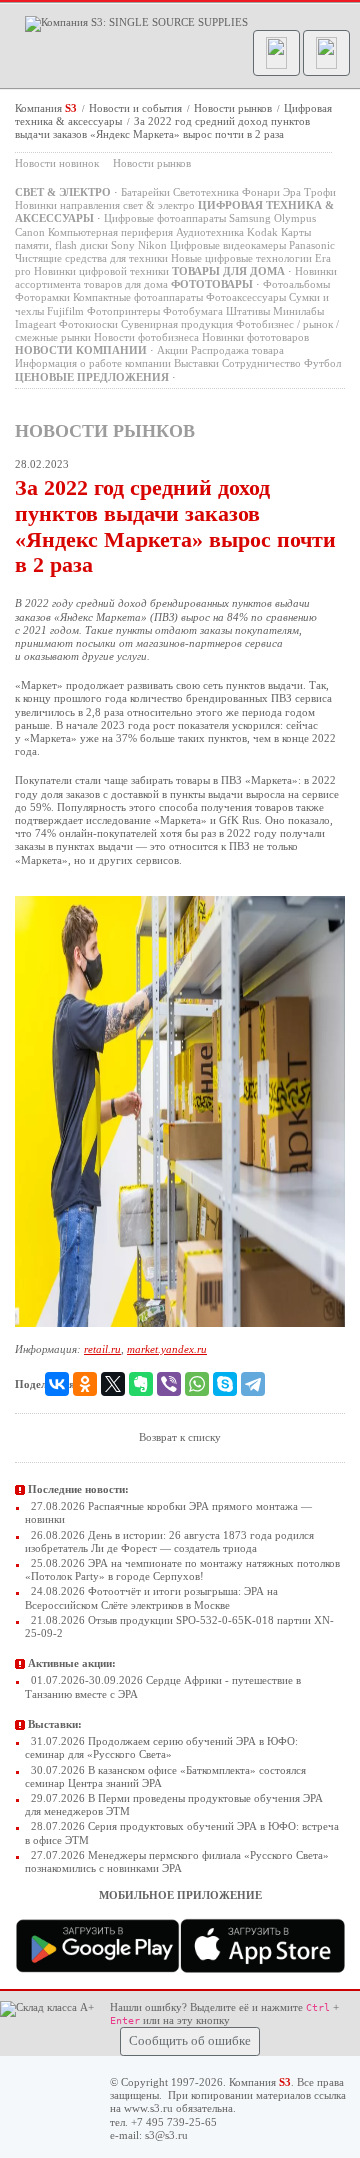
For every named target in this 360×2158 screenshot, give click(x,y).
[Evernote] (141, 1384)
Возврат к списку (180, 1437)
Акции (172, 350)
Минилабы (298, 311)
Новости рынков (234, 108)
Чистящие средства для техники (91, 258)
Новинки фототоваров (255, 337)
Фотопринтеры (123, 311)
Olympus (295, 218)
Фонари (261, 192)
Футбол (322, 363)
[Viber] (169, 1384)
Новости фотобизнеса (146, 337)
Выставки (196, 363)
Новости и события (137, 108)
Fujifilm (65, 311)
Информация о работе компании (93, 363)
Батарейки (145, 192)
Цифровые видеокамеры (228, 245)
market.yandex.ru (167, 1349)
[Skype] (225, 1384)
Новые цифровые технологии (241, 258)
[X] (113, 1384)
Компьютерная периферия (110, 232)
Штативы (248, 311)
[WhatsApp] (197, 1384)
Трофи (320, 192)
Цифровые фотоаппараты (165, 218)
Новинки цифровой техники (101, 271)
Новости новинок (57, 163)
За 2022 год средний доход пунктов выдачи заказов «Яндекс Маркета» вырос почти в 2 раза (162, 127)
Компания (46, 108)
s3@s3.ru (166, 2135)
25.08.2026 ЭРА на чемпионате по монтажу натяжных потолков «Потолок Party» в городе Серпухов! (182, 1569)
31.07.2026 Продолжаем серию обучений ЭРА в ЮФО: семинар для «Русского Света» (161, 1747)
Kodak (262, 232)
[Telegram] (253, 1384)
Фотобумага (193, 311)
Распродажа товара (237, 350)
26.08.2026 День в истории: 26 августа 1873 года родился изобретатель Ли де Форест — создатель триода (169, 1541)
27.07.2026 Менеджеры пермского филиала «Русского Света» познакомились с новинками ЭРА (177, 1861)
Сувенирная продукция (177, 324)
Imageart (35, 324)
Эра (292, 192)
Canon (30, 232)
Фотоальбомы (296, 284)
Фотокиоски (88, 324)
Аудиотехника (210, 232)
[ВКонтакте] (57, 1384)
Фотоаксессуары (246, 297)
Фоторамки (42, 297)
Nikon (152, 245)
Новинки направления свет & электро (105, 205)
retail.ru (102, 1349)
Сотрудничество (261, 363)
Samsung (250, 218)
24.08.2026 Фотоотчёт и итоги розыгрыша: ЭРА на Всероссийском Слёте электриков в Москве (151, 1597)
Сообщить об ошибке (190, 2041)
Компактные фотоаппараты (138, 297)
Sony (123, 245)
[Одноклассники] (85, 1384)
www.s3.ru (148, 2108)
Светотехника (206, 192)
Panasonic (312, 245)
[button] (276, 53)
